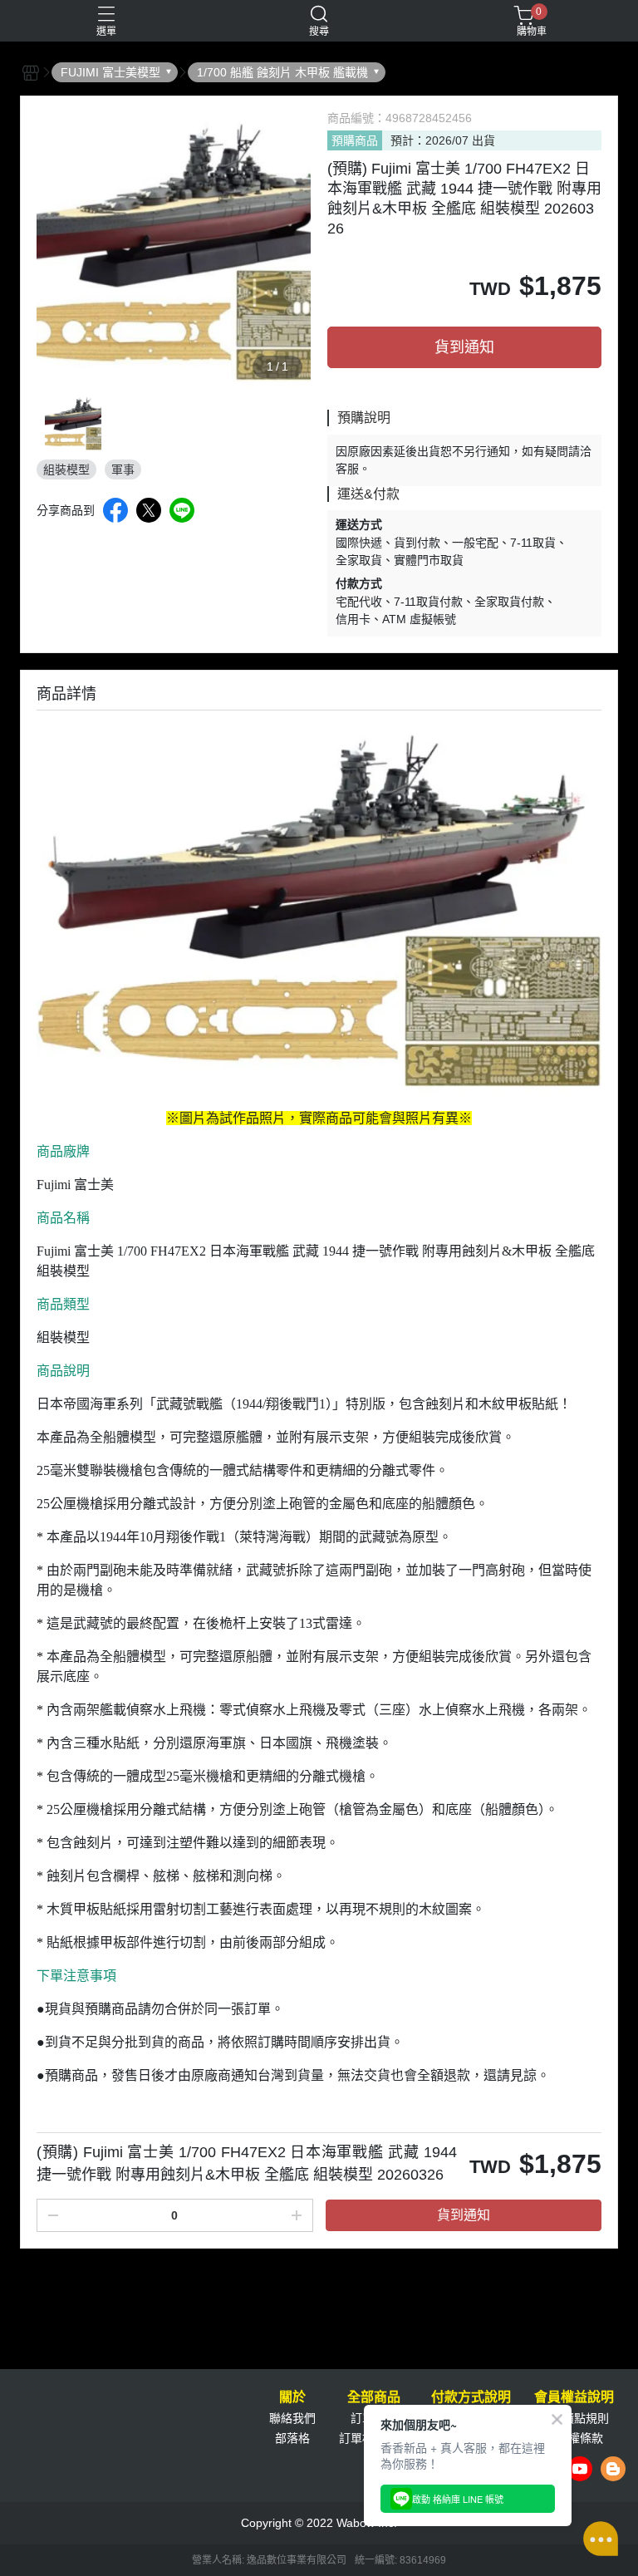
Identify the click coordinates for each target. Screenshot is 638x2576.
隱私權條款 (574, 2438)
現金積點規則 (574, 2418)
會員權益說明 (574, 2397)
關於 (292, 2397)
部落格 (292, 2438)
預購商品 (355, 140)
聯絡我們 (292, 2418)
